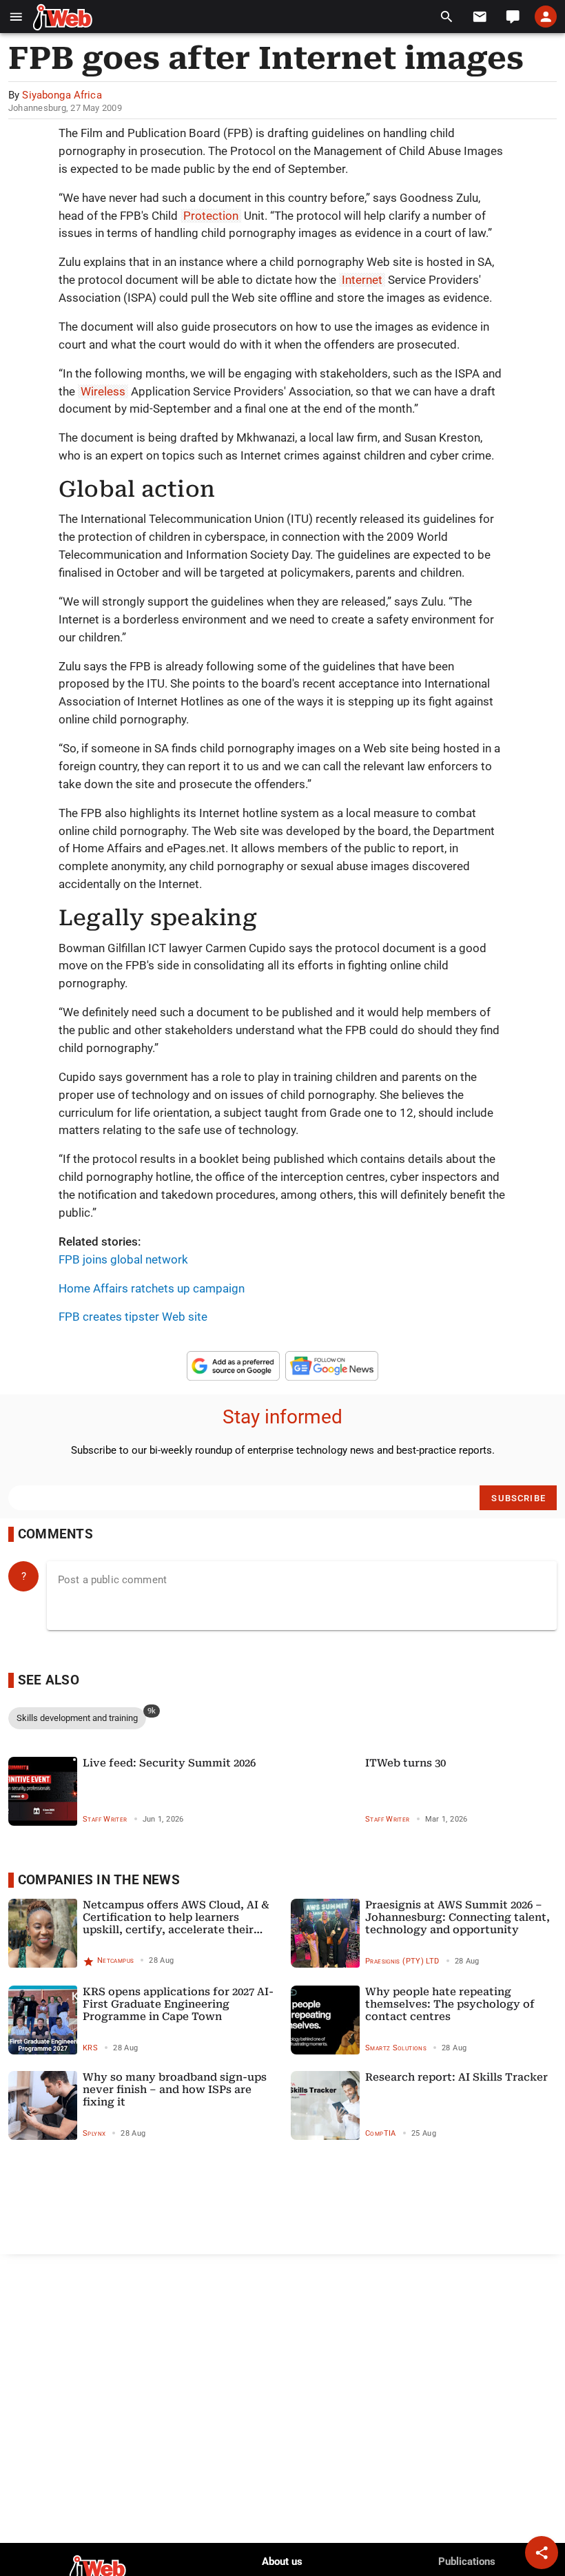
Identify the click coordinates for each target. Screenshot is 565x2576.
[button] (16, 17)
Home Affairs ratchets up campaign (152, 1288)
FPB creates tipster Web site (133, 1317)
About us (282, 2562)
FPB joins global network (123, 1259)
